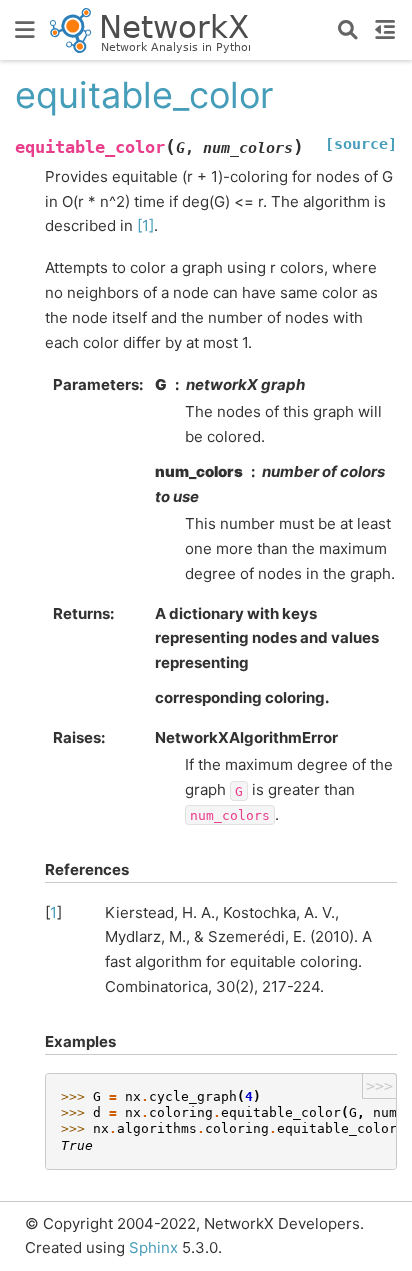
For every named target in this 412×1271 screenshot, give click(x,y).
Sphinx (153, 1247)
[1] (145, 225)
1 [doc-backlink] (53, 912)
